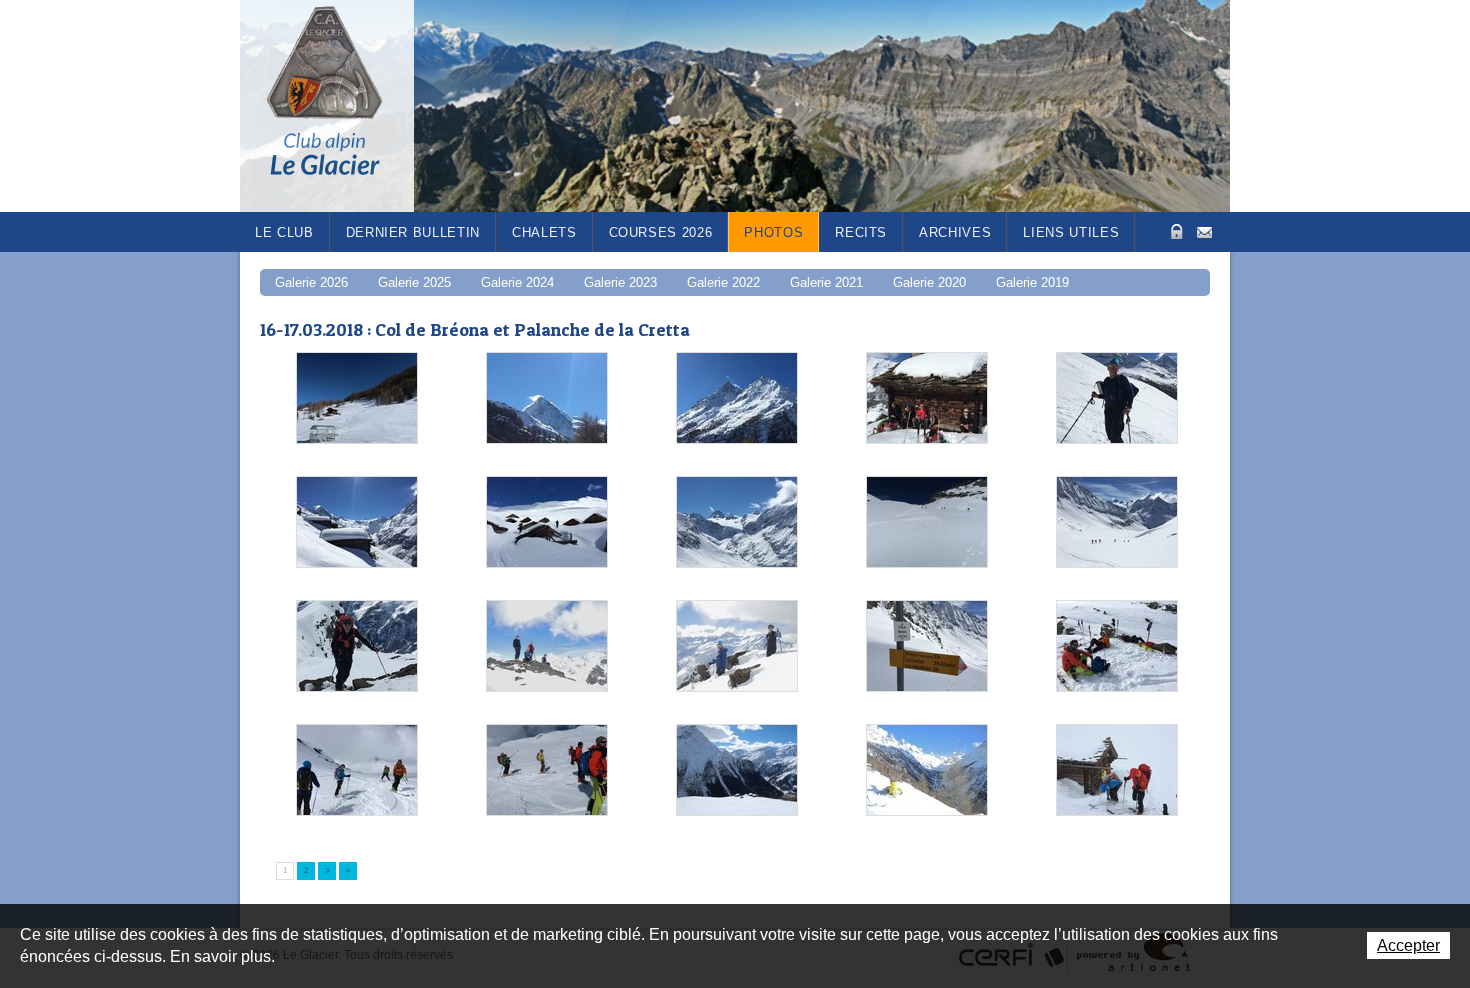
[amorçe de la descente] (357, 771)
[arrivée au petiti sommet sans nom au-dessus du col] (357, 647)
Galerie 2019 (1032, 282)
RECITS (861, 232)
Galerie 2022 (723, 282)
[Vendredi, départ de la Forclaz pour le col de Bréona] (357, 399)
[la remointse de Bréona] (737, 771)
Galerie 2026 (311, 282)
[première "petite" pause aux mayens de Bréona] (927, 399)
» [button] (348, 870)
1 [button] (285, 870)
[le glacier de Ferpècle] (737, 523)
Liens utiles (1071, 232)
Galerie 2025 (414, 282)
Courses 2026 (661, 232)
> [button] (327, 870)
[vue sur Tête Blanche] (547, 771)
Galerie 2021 (826, 282)
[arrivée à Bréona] (357, 523)
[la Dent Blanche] (547, 399)
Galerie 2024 (517, 282)
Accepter (1408, 945)
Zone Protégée (1174, 231)
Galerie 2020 (929, 282)
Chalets (544, 232)
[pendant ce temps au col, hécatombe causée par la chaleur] (1117, 647)
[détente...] (927, 771)
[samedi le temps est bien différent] (1117, 771)
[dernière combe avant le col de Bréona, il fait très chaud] (927, 523)
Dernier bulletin (413, 232)
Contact (1204, 230)
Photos (773, 232)
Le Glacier (340, 106)
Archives (955, 232)
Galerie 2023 (620, 282)
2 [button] (306, 870)
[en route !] (1117, 399)
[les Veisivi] (737, 399)
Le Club (284, 232)
